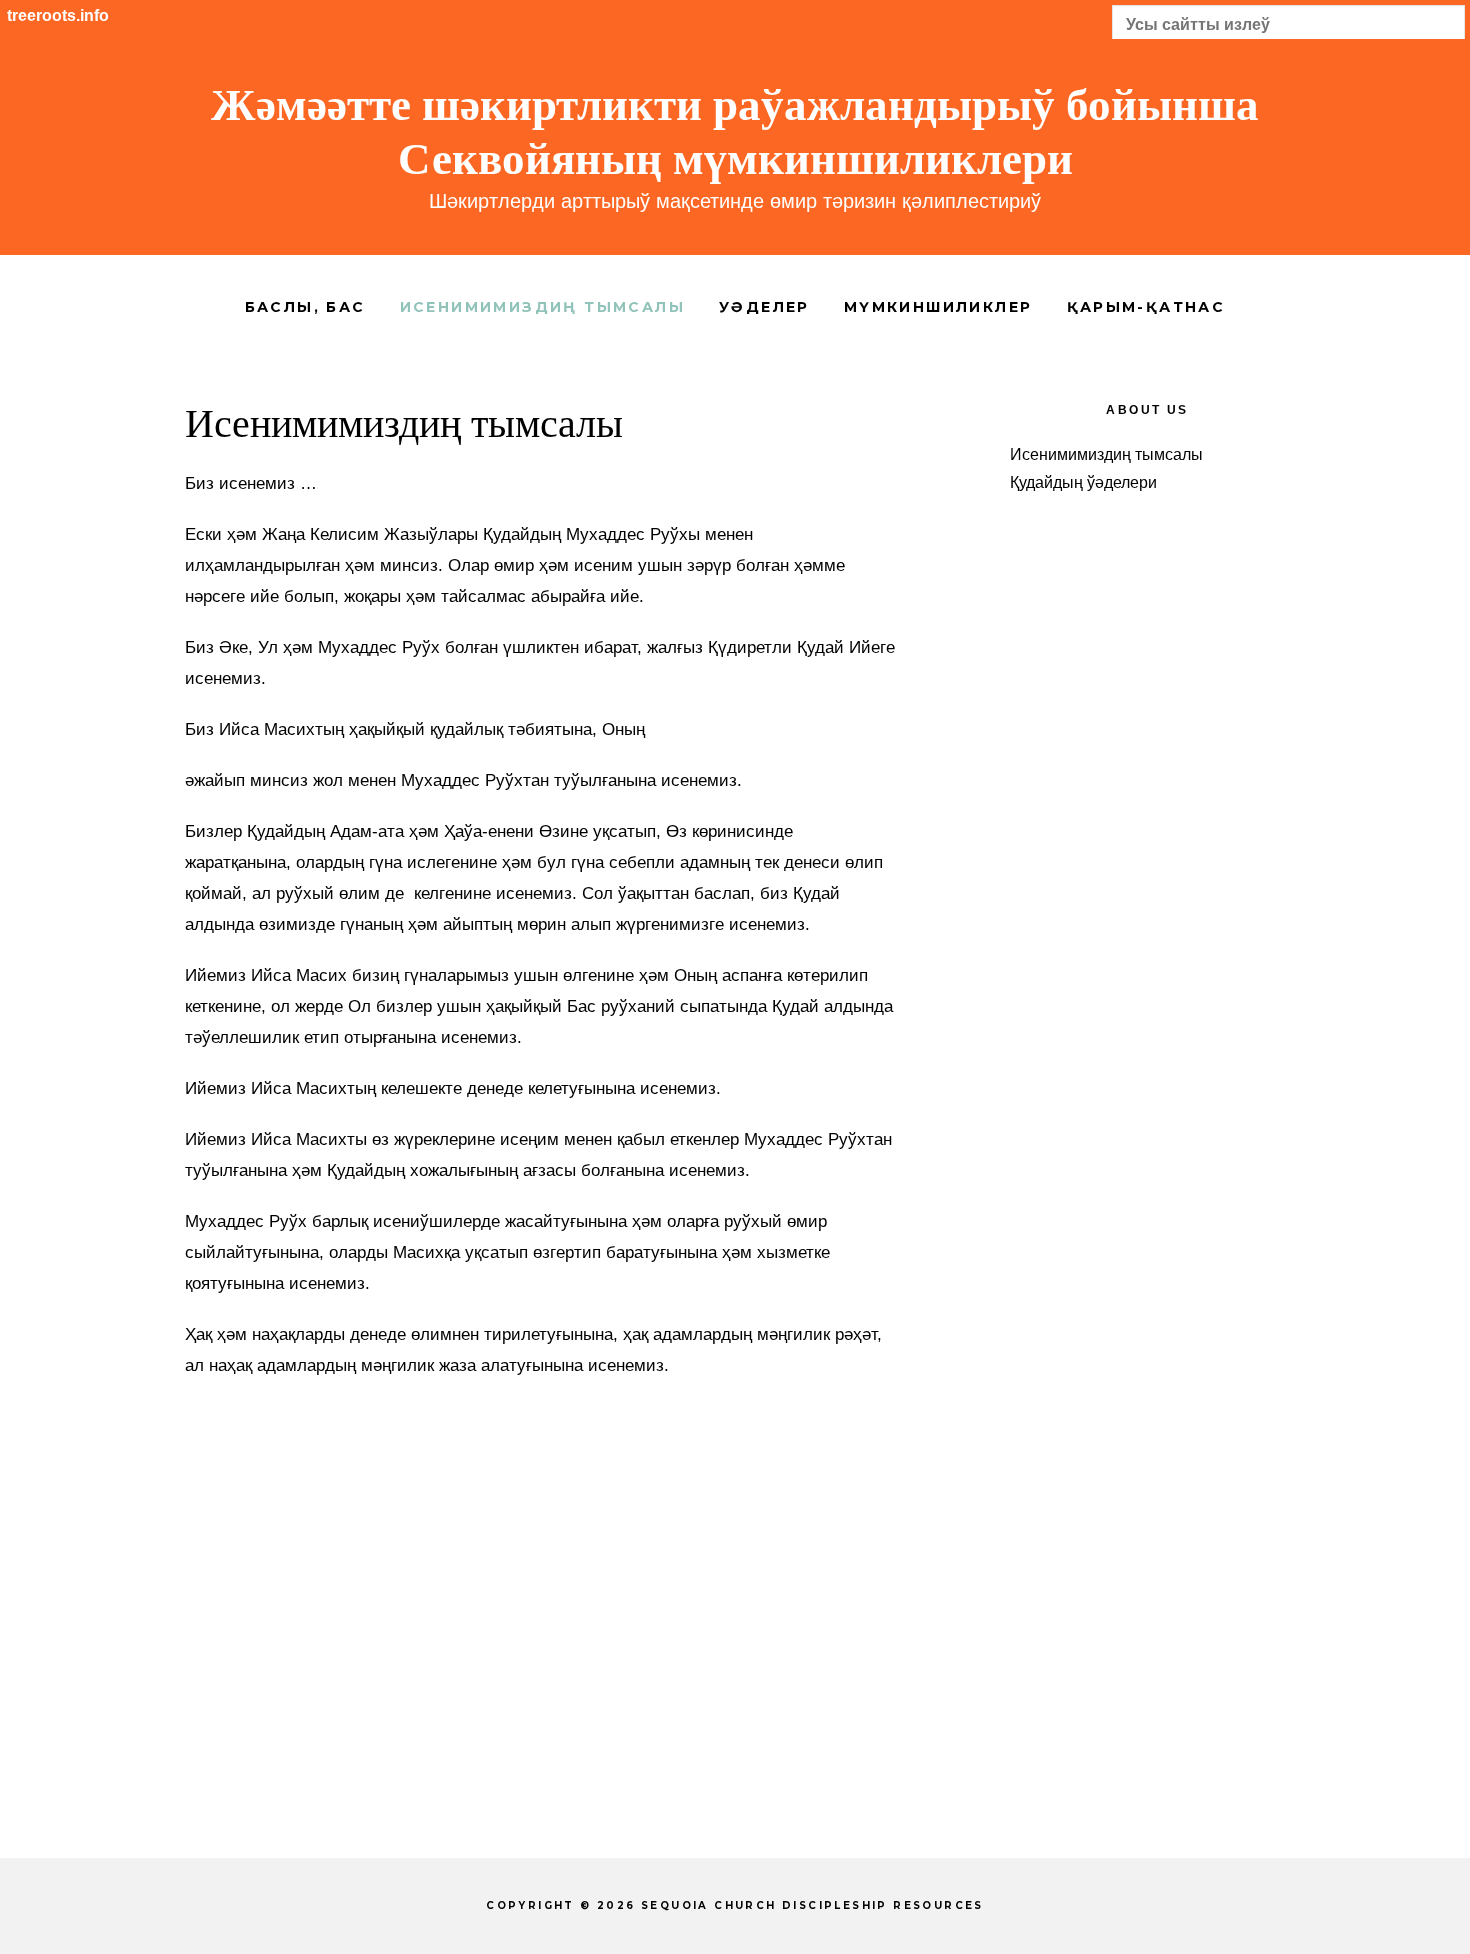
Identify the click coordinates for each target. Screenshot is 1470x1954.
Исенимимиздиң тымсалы (1106, 454)
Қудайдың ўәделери (1083, 482)
